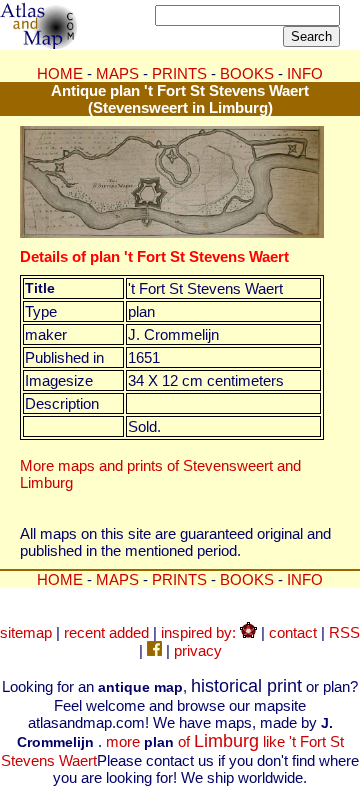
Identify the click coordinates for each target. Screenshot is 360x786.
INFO (305, 73)
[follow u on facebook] (154, 650)
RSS (344, 632)
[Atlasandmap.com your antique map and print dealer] (40, 43)
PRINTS (179, 73)
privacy (198, 650)
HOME (60, 73)
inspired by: (200, 632)
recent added (106, 632)
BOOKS (247, 73)
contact (293, 632)
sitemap (26, 632)
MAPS (117, 73)
